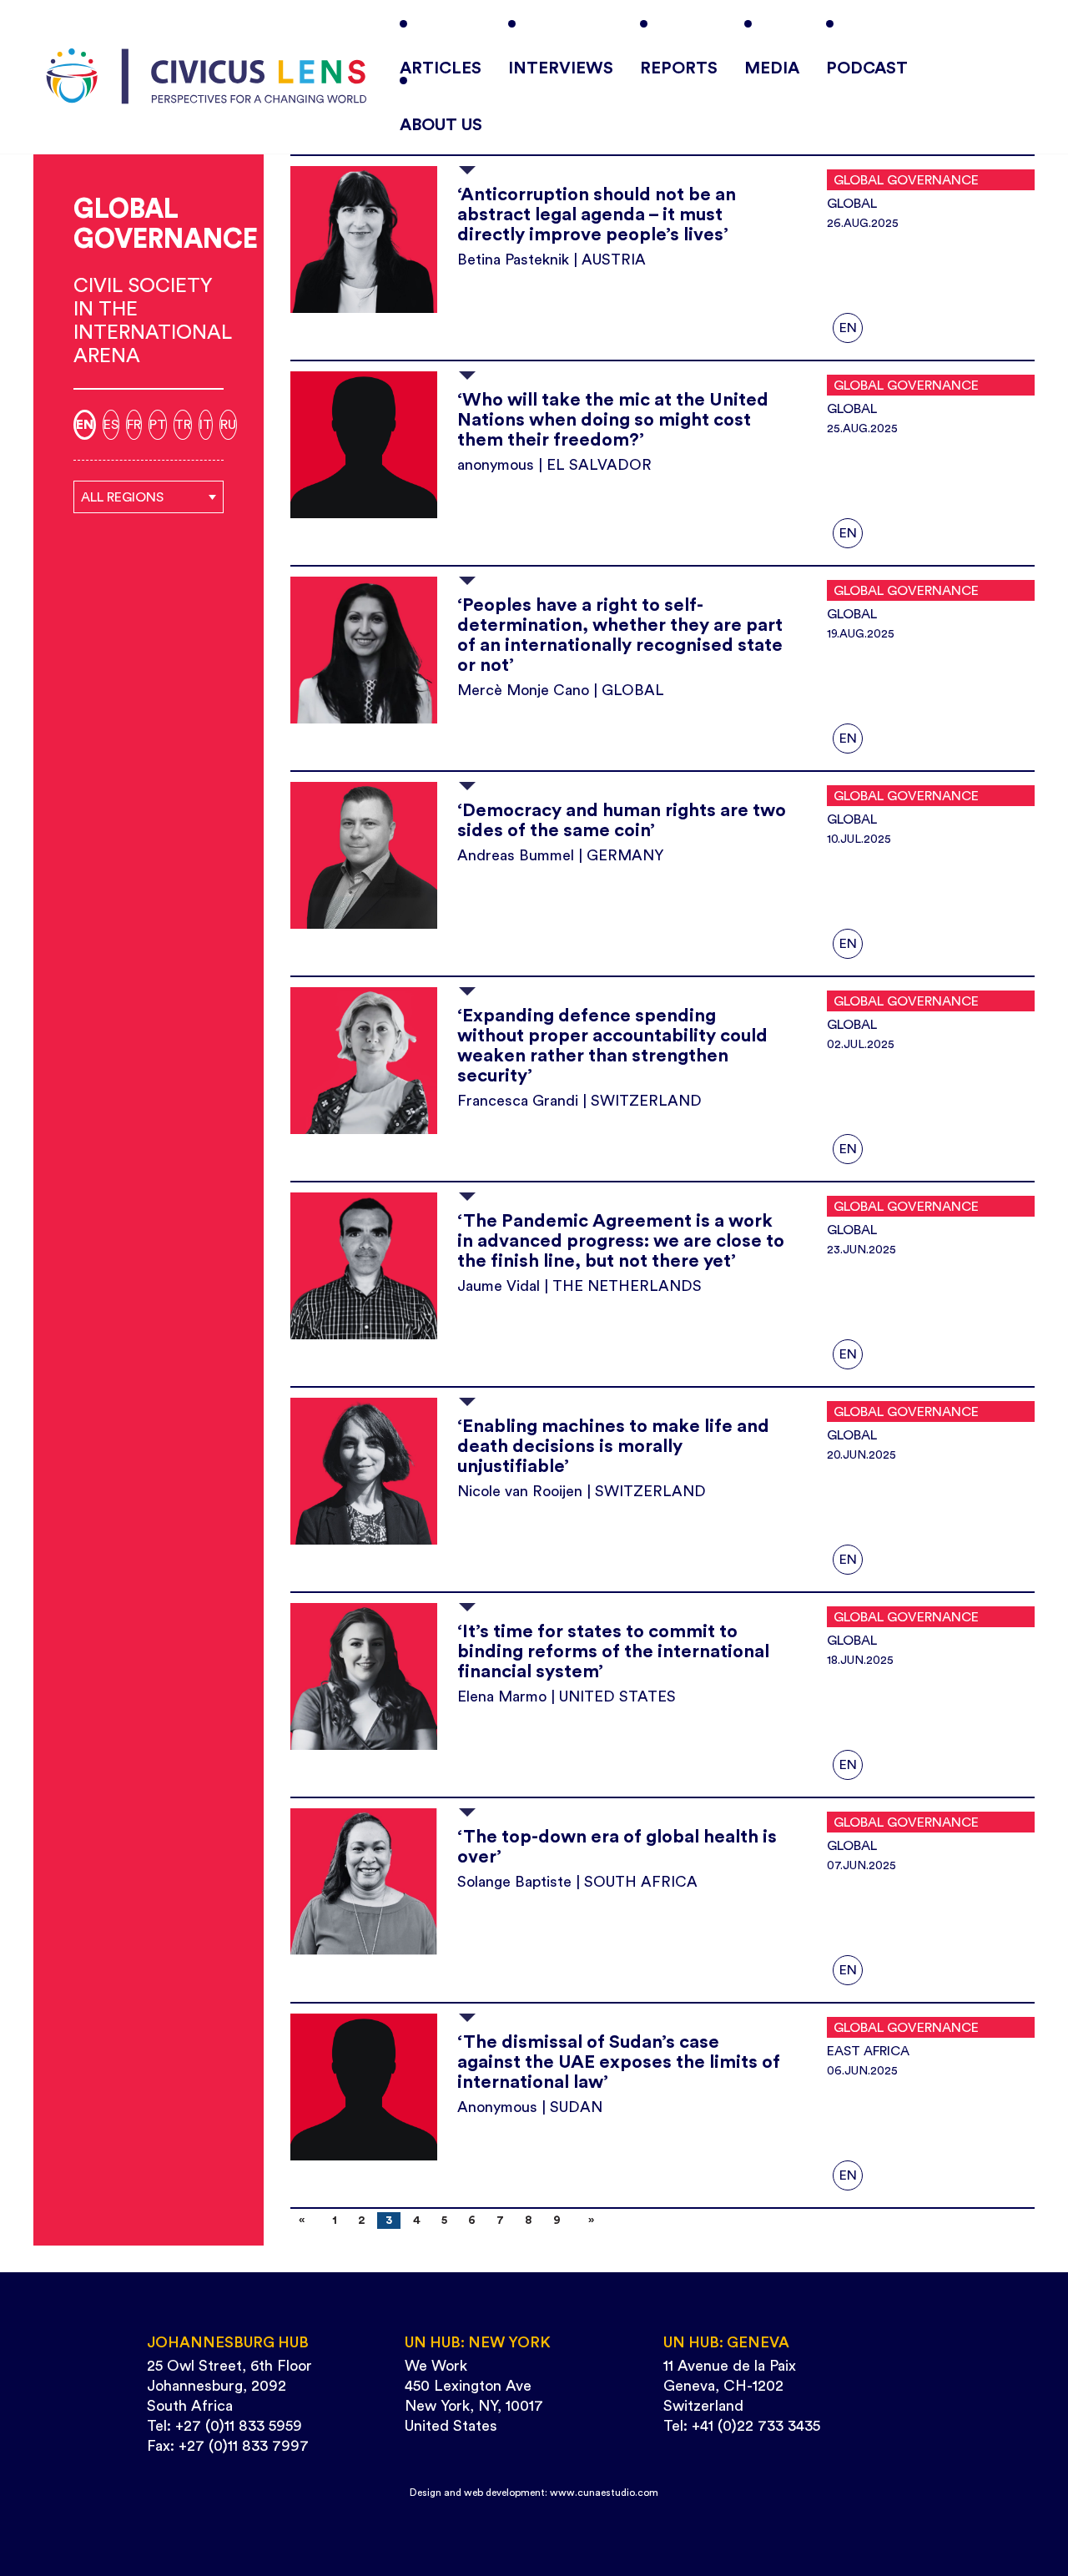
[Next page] (588, 2221)
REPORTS (679, 68)
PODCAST (867, 68)
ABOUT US (441, 125)
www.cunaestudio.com (604, 2493)
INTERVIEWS (561, 68)
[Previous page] (305, 2221)
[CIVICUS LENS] (207, 77)
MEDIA (772, 68)
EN (848, 328)
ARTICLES (441, 68)
